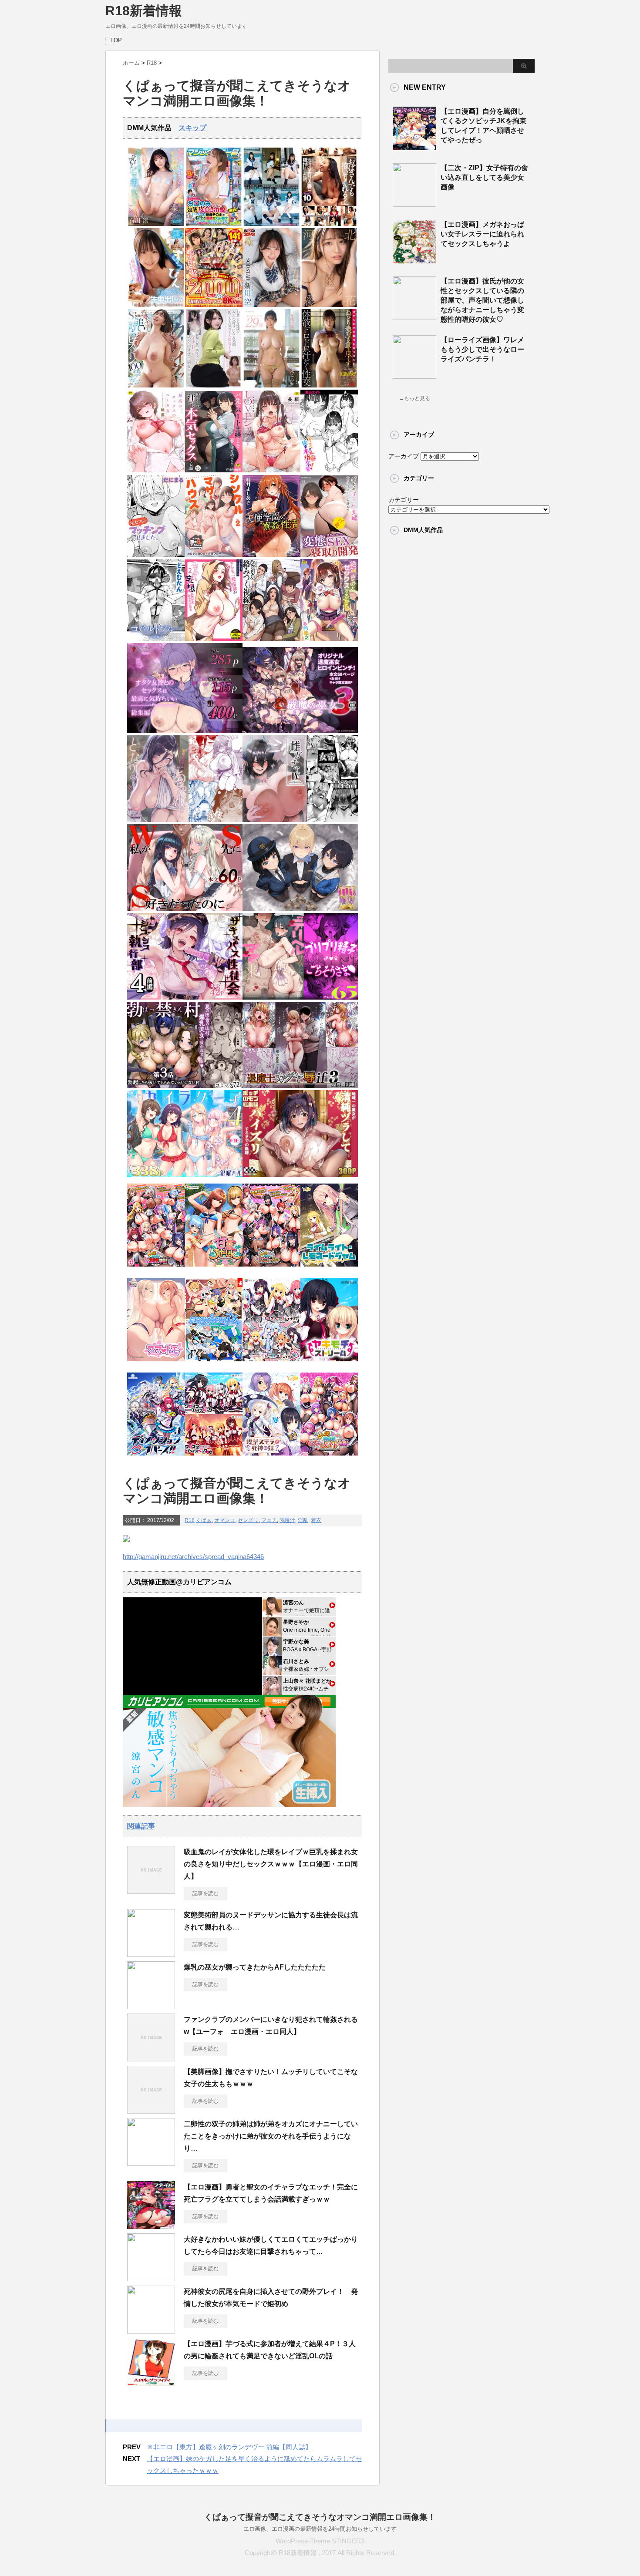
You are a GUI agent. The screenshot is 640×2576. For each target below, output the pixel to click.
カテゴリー (404, 500)
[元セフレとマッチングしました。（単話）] (156, 555)
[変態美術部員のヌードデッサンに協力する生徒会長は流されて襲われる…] (151, 1953)
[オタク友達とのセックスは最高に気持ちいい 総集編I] (185, 731)
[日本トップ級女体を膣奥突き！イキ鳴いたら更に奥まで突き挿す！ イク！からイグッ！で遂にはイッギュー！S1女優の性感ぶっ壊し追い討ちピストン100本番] (156, 386)
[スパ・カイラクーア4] (185, 1175)
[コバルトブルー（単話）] (156, 639)
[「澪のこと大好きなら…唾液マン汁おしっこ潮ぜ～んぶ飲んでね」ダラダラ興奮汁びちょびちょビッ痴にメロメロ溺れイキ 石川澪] (156, 224)
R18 (190, 1520)
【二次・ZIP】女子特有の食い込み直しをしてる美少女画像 (484, 177)
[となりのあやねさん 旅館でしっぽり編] (185, 820)
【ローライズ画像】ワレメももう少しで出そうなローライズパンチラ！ (482, 349)
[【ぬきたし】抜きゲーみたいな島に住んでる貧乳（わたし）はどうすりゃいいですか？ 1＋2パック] (214, 1364)
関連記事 (141, 1826)
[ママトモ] (156, 1364)
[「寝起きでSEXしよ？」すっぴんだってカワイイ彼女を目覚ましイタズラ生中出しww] (156, 305)
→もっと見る (414, 398)
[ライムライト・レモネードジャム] (329, 1269)
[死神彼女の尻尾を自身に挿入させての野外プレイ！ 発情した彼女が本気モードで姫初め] (151, 2330)
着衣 (316, 1520)
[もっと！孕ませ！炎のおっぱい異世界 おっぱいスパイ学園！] (156, 1269)
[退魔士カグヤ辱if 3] (300, 1086)
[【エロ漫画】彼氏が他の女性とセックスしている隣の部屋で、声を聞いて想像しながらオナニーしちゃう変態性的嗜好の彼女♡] (414, 317)
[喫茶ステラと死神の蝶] (271, 1458)
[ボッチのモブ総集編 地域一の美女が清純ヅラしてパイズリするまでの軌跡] (300, 1175)
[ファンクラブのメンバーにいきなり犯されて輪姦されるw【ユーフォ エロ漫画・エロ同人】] (151, 2058)
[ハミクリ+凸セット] (271, 1364)
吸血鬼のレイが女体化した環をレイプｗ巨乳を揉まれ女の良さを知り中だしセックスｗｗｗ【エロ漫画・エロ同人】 (271, 1864)
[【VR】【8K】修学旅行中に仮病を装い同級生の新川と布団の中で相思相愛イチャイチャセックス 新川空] (271, 305)
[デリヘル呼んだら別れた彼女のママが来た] (300, 998)
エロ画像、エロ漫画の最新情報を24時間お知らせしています (320, 2529)
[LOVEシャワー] (271, 470)
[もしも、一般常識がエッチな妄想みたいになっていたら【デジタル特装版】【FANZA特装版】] (214, 639)
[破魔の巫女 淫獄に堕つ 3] (300, 731)
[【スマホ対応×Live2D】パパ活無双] (300, 909)
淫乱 (303, 1520)
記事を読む (205, 1893)
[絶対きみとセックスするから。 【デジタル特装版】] (329, 639)
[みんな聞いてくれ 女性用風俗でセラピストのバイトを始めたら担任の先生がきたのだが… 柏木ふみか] (271, 386)
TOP (116, 40)
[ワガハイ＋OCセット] (214, 1458)
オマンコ (225, 1520)
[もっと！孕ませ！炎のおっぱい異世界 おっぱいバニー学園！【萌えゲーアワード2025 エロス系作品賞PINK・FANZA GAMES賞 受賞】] (271, 1269)
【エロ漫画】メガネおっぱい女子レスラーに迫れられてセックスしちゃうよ (482, 234)
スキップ (192, 128)
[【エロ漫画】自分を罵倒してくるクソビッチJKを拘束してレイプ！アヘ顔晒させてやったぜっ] (414, 147)
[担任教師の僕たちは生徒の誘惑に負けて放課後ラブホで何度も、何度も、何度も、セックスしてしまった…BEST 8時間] (271, 224)
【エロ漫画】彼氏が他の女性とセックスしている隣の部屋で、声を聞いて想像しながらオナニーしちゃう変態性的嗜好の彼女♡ (482, 300)
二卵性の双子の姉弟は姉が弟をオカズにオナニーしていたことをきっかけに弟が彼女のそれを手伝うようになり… (271, 2136)
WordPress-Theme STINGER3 (320, 2541)
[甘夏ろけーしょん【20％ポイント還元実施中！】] (214, 1269)
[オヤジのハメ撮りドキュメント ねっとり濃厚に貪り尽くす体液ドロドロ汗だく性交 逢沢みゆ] (329, 386)
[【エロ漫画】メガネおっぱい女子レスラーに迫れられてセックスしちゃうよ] (414, 260)
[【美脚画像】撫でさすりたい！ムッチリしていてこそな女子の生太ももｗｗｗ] (151, 2110)
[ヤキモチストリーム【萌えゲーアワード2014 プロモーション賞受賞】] (329, 1364)
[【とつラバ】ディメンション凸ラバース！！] (156, 1458)
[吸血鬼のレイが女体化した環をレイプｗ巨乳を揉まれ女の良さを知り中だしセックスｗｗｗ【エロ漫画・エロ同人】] (151, 1890)
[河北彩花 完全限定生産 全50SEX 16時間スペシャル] (329, 305)
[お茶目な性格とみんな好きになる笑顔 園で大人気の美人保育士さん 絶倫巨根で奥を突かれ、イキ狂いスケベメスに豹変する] (214, 386)
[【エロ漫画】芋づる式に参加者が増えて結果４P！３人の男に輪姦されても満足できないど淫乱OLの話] (151, 2382)
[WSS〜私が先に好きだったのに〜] (185, 909)
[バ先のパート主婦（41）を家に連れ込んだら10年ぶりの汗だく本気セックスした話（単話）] (214, 470)
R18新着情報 (144, 11)
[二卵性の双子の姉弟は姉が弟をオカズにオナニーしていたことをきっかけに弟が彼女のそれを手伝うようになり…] (151, 2162)
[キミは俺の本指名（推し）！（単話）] (329, 470)
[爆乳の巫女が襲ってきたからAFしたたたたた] (151, 2006)
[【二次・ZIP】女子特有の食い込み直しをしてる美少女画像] (414, 203)
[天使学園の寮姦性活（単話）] (271, 555)
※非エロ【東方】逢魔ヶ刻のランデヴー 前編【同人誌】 (229, 2447)
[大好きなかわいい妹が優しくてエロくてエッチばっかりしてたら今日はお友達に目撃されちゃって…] (151, 2278)
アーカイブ (404, 456)
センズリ (248, 1520)
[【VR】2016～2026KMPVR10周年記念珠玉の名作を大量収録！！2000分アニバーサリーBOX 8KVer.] (214, 305)
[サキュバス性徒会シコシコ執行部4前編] (185, 998)
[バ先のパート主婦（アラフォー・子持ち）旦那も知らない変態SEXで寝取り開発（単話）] (329, 555)
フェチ (269, 1520)
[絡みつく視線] (271, 639)
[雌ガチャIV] (300, 820)
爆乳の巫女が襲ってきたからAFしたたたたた (258, 1967)
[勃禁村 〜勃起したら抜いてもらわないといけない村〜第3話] (185, 1086)
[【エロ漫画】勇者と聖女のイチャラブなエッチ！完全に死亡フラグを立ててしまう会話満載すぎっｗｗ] (151, 2226)
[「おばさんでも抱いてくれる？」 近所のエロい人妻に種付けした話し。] (329, 224)
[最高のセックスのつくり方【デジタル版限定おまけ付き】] (156, 470)
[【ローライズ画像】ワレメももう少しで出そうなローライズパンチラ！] (414, 375)
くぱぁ (204, 1520)
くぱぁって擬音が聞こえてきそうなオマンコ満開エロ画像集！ (320, 2517)
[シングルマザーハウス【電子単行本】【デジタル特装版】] (214, 555)
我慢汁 (287, 1520)
